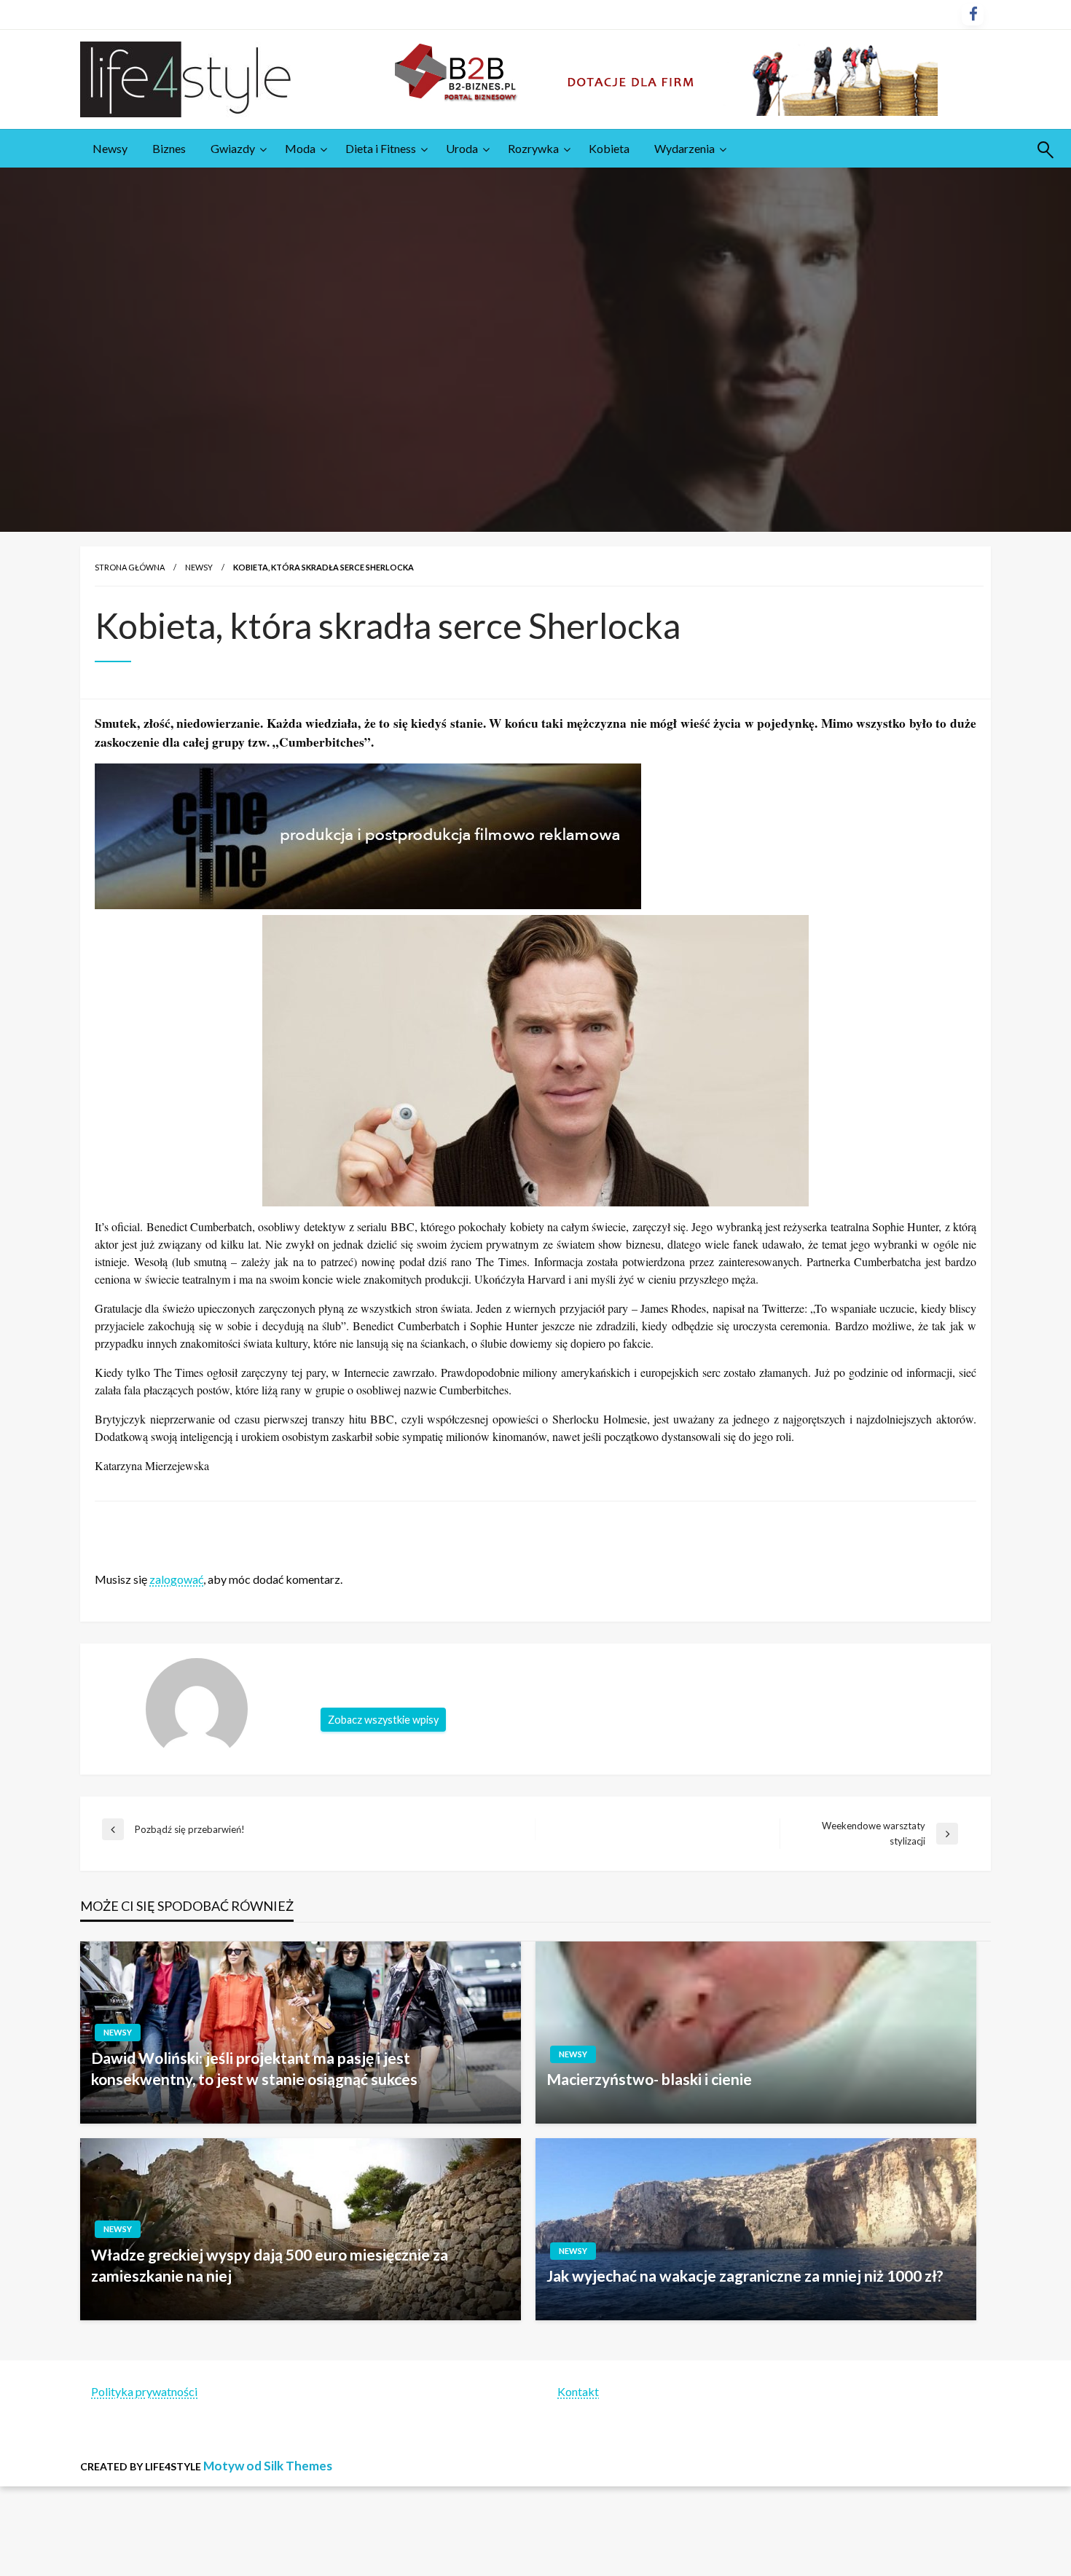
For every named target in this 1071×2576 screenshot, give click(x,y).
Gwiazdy (233, 148)
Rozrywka (533, 148)
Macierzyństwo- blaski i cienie (649, 2079)
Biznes (169, 148)
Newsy (110, 148)
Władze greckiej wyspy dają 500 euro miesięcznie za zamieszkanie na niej (270, 2265)
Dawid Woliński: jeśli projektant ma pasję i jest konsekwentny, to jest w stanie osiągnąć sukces (254, 2068)
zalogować (176, 1579)
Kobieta (609, 148)
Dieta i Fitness (381, 148)
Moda (300, 148)
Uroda (462, 148)
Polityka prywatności (144, 2391)
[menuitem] (110, 149)
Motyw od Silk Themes (268, 2466)
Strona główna (130, 567)
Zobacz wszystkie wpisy (383, 1720)
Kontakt (578, 2391)
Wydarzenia (684, 148)
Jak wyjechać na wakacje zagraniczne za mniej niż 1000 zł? (745, 2275)
